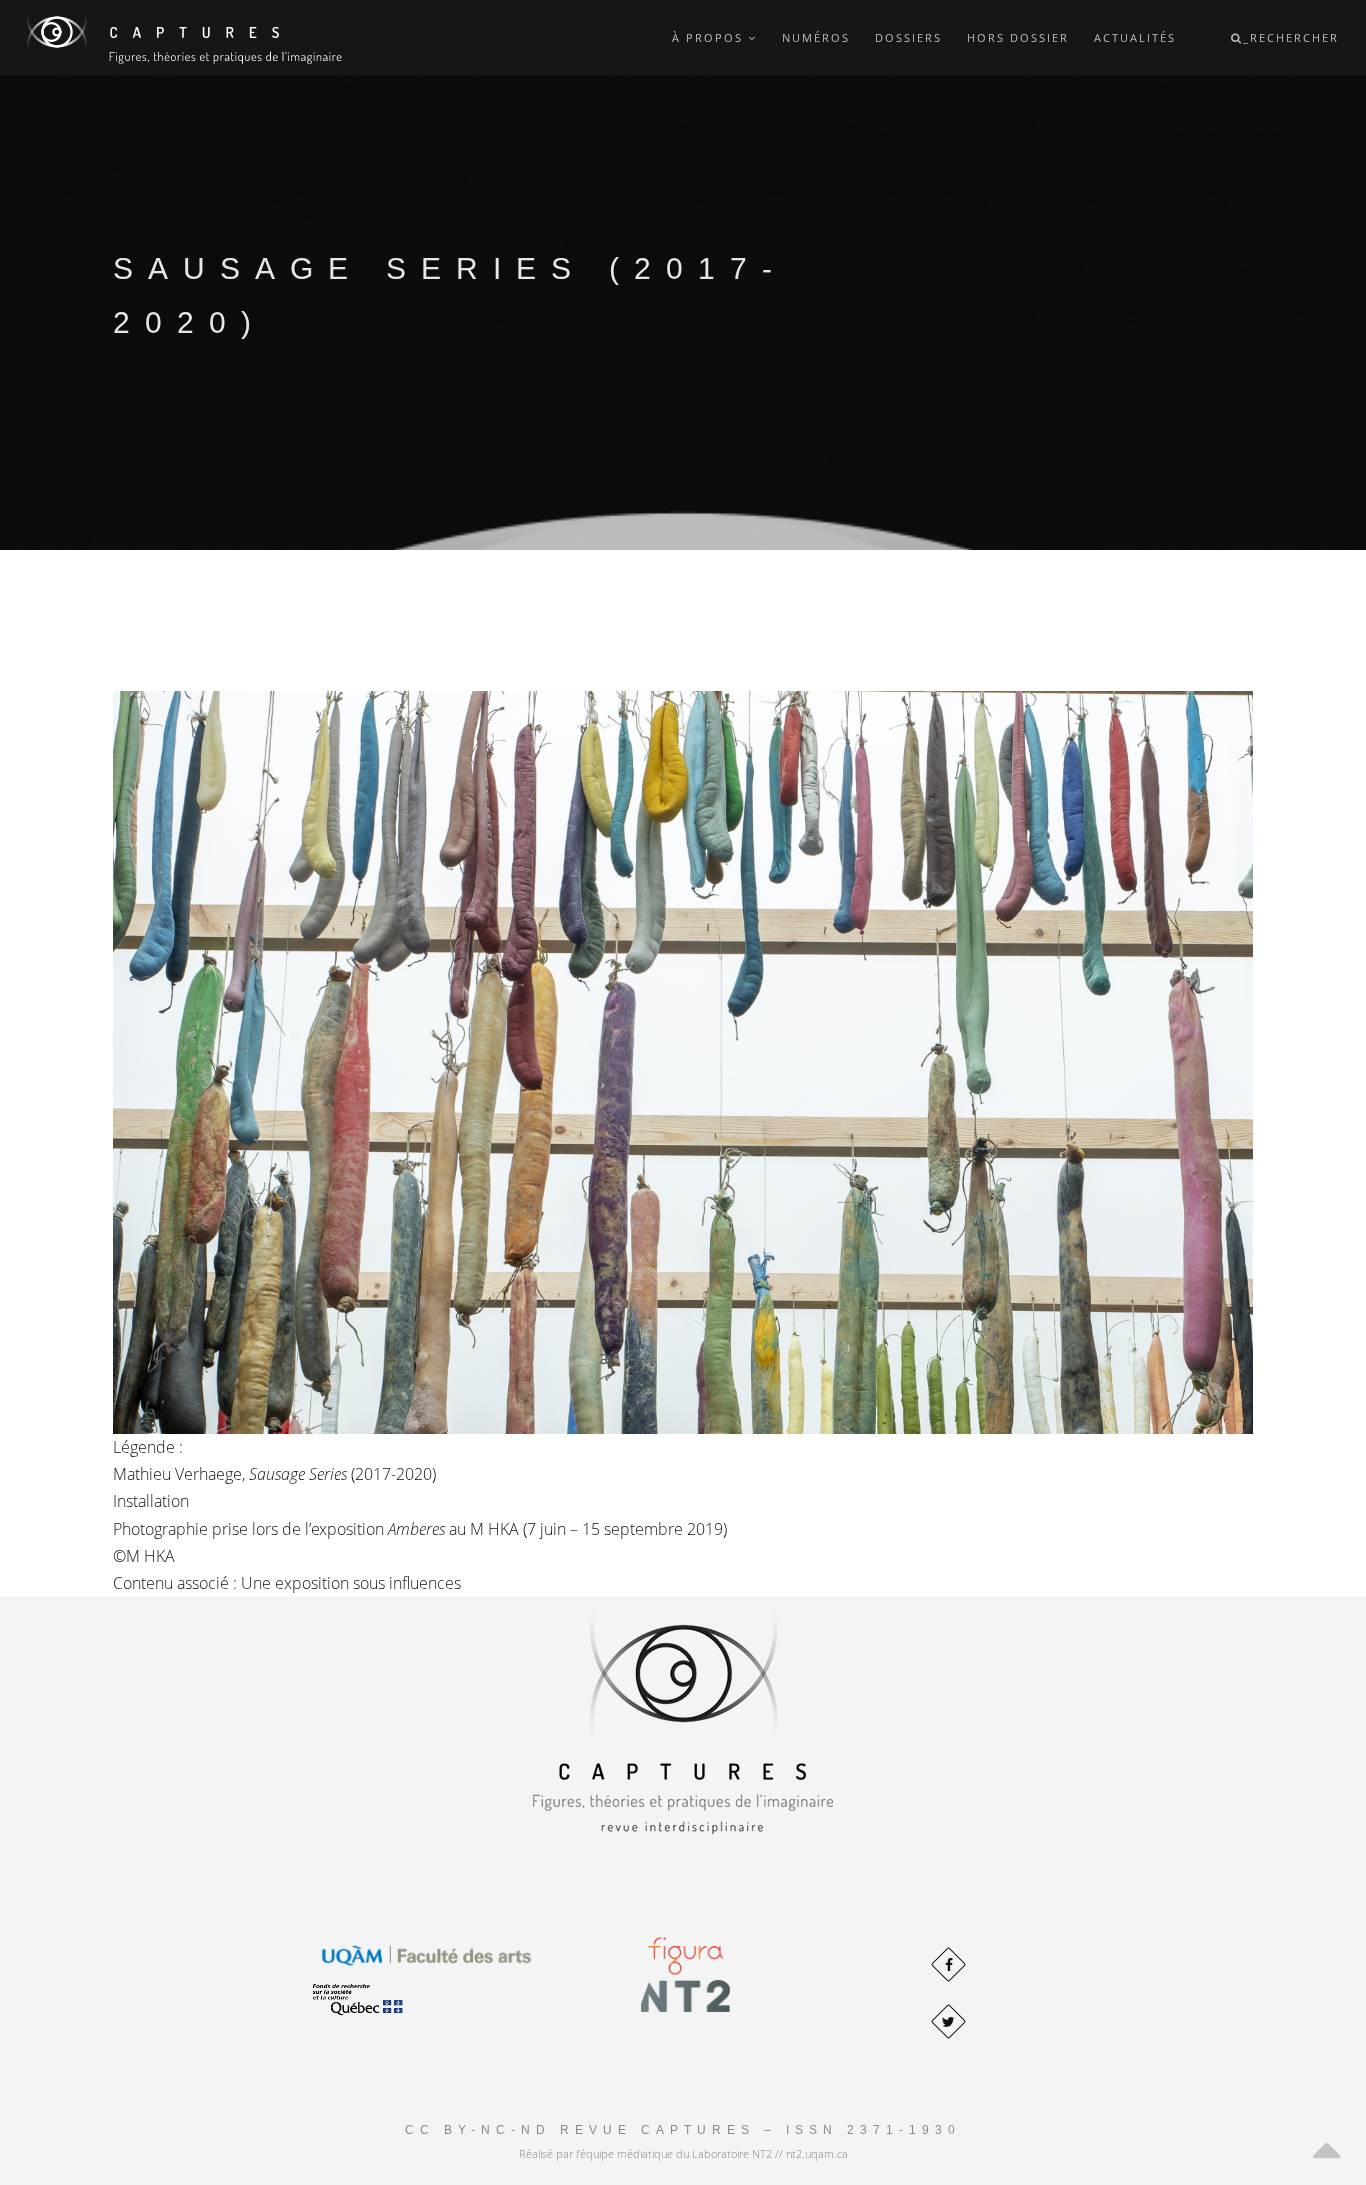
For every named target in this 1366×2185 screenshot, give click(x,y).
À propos (710, 37)
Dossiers (908, 37)
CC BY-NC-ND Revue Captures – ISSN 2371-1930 (683, 2130)
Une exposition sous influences (351, 1583)
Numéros (816, 37)
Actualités (1135, 37)
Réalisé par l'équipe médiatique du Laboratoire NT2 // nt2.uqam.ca (683, 2153)
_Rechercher (1291, 37)
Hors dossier (1018, 37)
